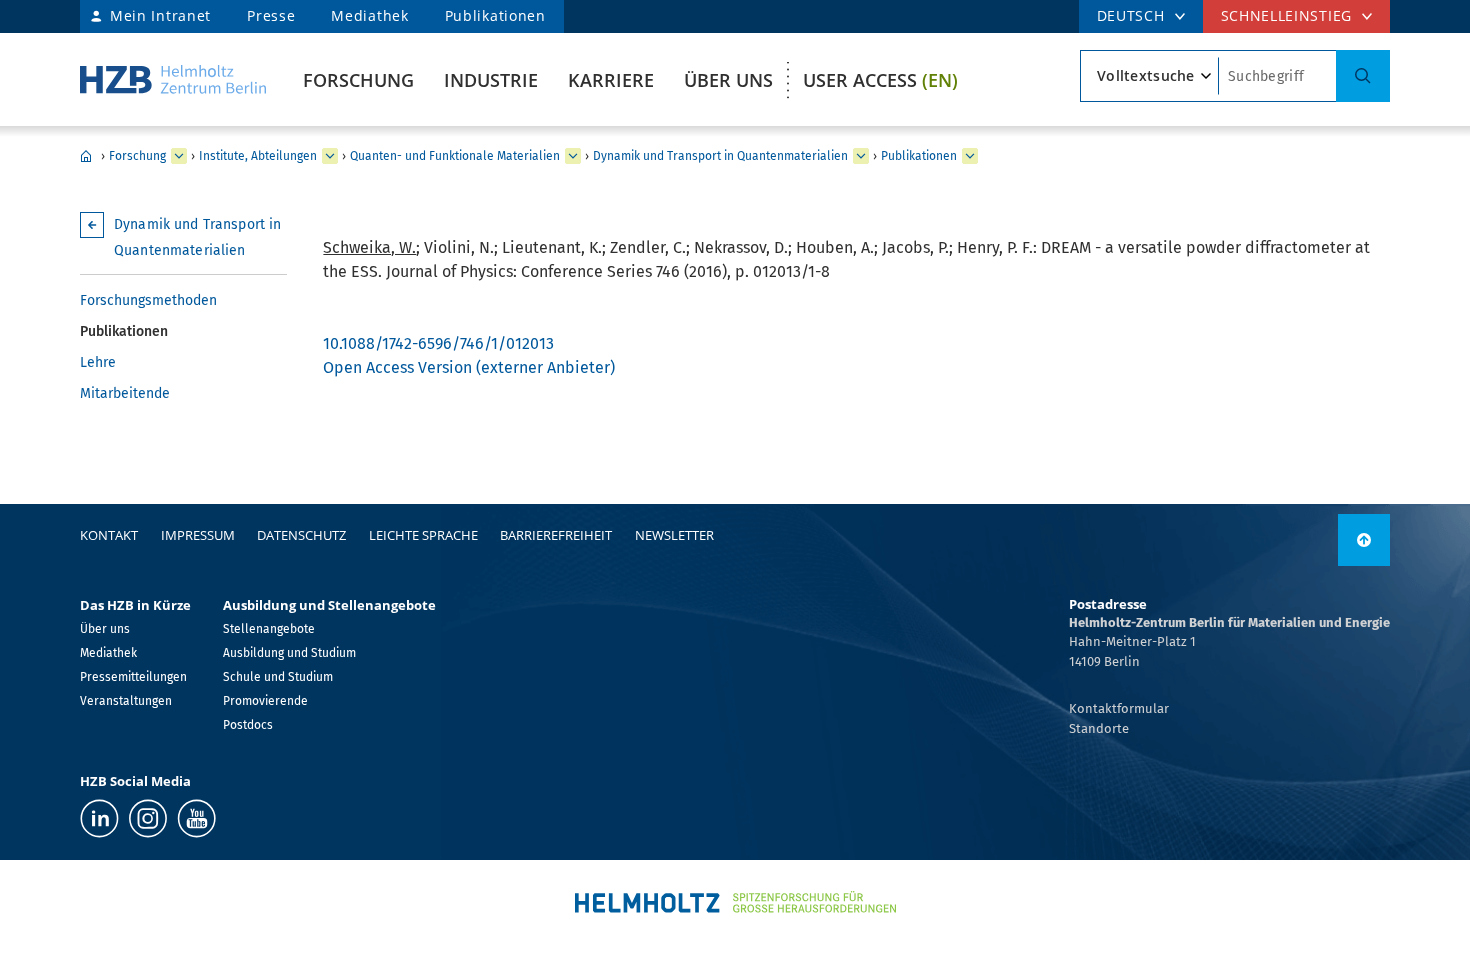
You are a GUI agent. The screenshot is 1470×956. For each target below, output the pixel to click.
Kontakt (109, 535)
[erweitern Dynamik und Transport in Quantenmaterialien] (861, 156)
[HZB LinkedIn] (99, 818)
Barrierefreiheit (556, 535)
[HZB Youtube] (196, 818)
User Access (880, 80)
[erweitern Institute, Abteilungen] (330, 156)
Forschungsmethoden (148, 300)
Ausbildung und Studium (289, 653)
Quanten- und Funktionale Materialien (455, 156)
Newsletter (674, 535)
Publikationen (495, 15)
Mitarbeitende (125, 393)
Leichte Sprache (423, 535)
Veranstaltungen (126, 701)
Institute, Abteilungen (258, 156)
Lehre (98, 362)
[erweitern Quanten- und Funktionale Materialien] (573, 156)
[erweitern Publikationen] (970, 156)
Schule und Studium (278, 677)
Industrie (491, 80)
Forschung (358, 80)
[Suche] (1363, 76)
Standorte (1099, 728)
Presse (271, 15)
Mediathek (369, 15)
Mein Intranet (160, 15)
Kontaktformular (1119, 708)
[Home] (173, 79)
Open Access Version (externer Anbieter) (469, 367)
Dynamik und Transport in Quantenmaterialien (720, 156)
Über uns (728, 80)
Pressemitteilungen (133, 677)
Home (86, 156)
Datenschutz (301, 535)
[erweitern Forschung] (179, 156)
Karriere (611, 80)
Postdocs (248, 725)
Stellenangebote (269, 629)
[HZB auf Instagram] (148, 818)
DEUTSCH (1131, 15)
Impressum (198, 535)
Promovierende (265, 701)
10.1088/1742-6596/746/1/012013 (438, 343)
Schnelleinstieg (1287, 15)
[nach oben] (1364, 540)
